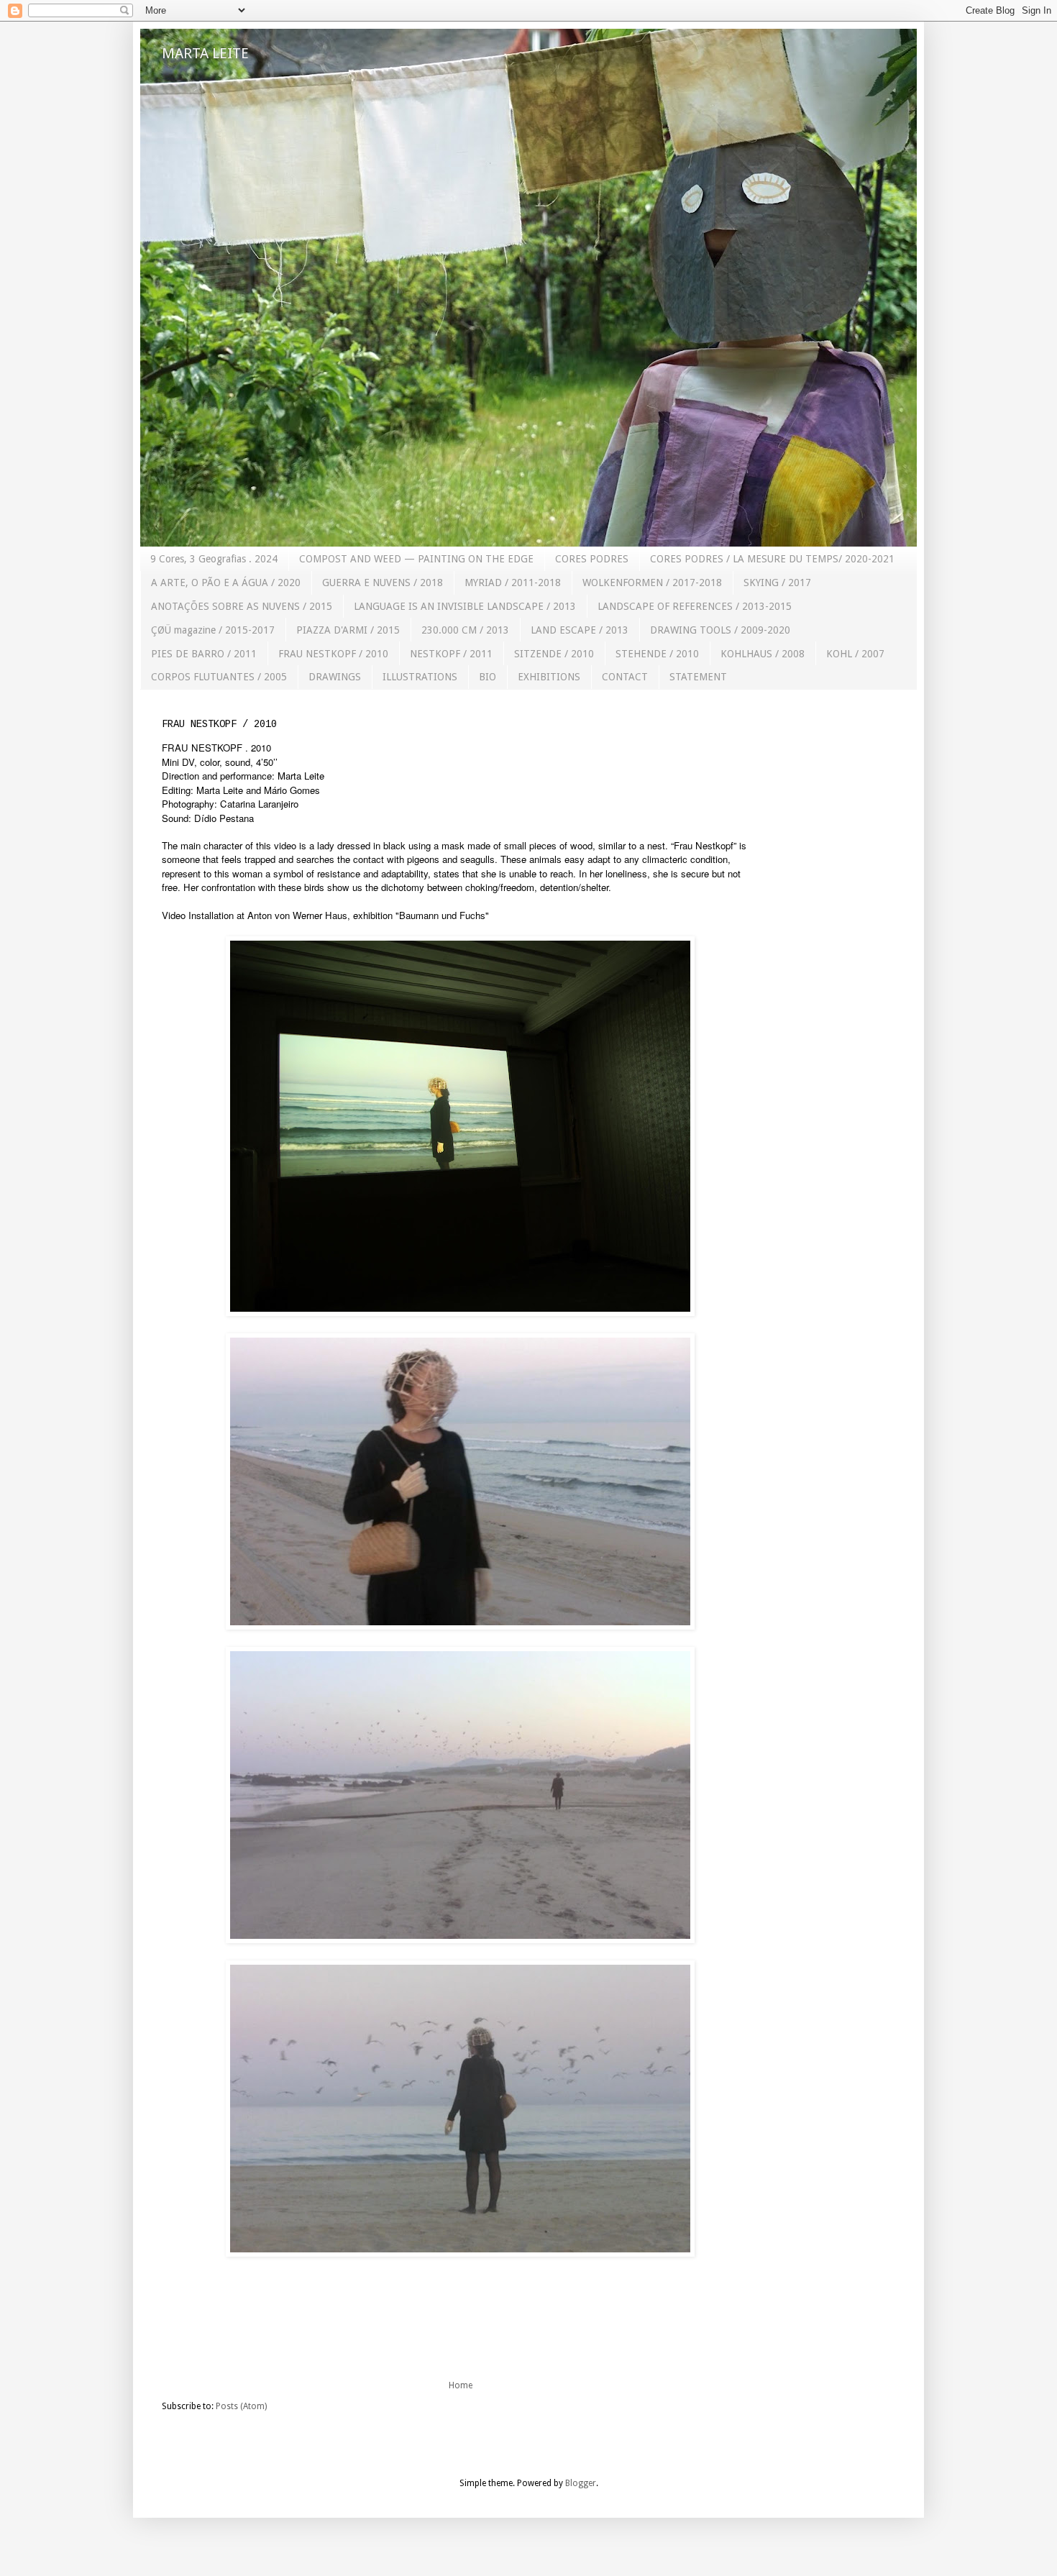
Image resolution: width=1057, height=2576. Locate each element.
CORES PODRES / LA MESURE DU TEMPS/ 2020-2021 (772, 559)
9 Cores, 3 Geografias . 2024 (214, 559)
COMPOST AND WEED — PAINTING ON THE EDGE (416, 559)
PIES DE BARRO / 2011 (204, 654)
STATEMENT (698, 677)
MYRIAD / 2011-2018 (513, 583)
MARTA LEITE (205, 53)
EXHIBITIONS (549, 677)
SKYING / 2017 (777, 583)
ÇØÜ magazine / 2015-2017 (213, 630)
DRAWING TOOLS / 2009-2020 (720, 630)
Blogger (581, 2483)
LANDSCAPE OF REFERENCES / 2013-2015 (695, 606)
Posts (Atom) (241, 2406)
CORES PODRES (592, 559)
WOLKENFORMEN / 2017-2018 (652, 583)
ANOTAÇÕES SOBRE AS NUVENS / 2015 (242, 606)
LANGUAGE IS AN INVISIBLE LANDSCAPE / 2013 (465, 606)
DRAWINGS (335, 677)
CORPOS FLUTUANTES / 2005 (219, 677)
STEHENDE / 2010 (657, 654)
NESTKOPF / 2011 (451, 654)
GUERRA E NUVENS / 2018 (383, 583)
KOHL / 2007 (855, 654)
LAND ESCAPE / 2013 (580, 630)
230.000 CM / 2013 (465, 630)
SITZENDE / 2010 (554, 654)
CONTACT (625, 677)
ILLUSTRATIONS (420, 677)
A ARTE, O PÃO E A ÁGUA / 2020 (226, 583)
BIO (488, 677)
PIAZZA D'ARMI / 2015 (348, 630)
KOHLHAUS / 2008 (763, 654)
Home (461, 2385)
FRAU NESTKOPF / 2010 (333, 654)
